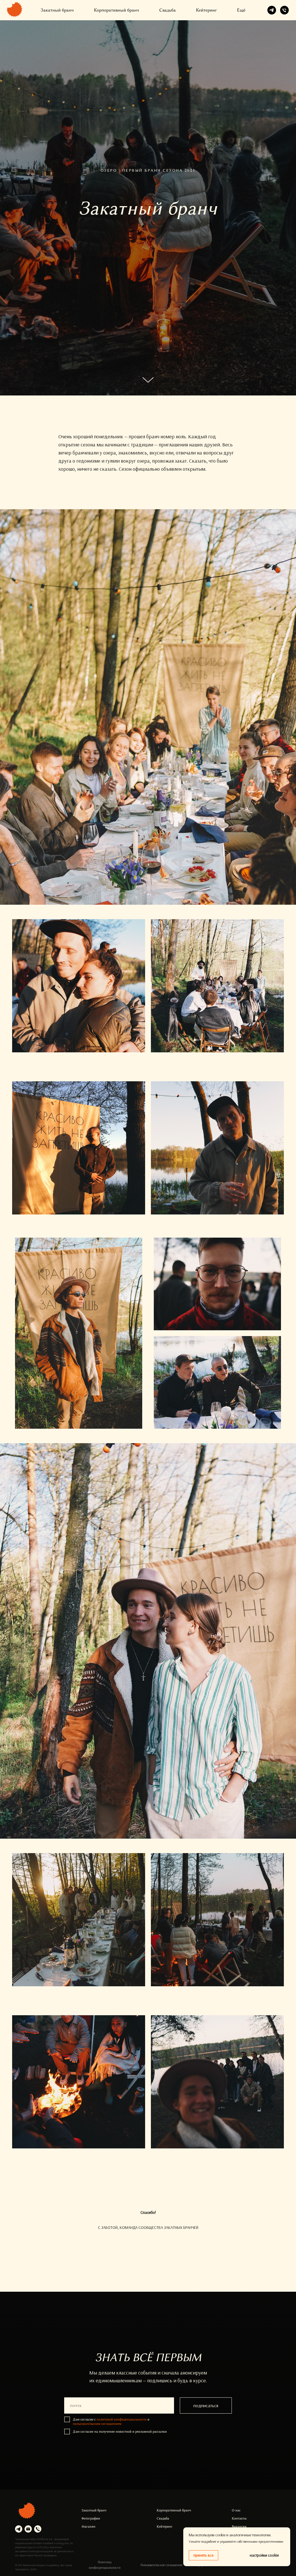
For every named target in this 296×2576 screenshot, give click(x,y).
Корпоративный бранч (116, 10)
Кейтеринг (206, 10)
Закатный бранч (57, 10)
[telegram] (272, 10)
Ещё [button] (241, 10)
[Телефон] (284, 10)
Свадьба (168, 10)
